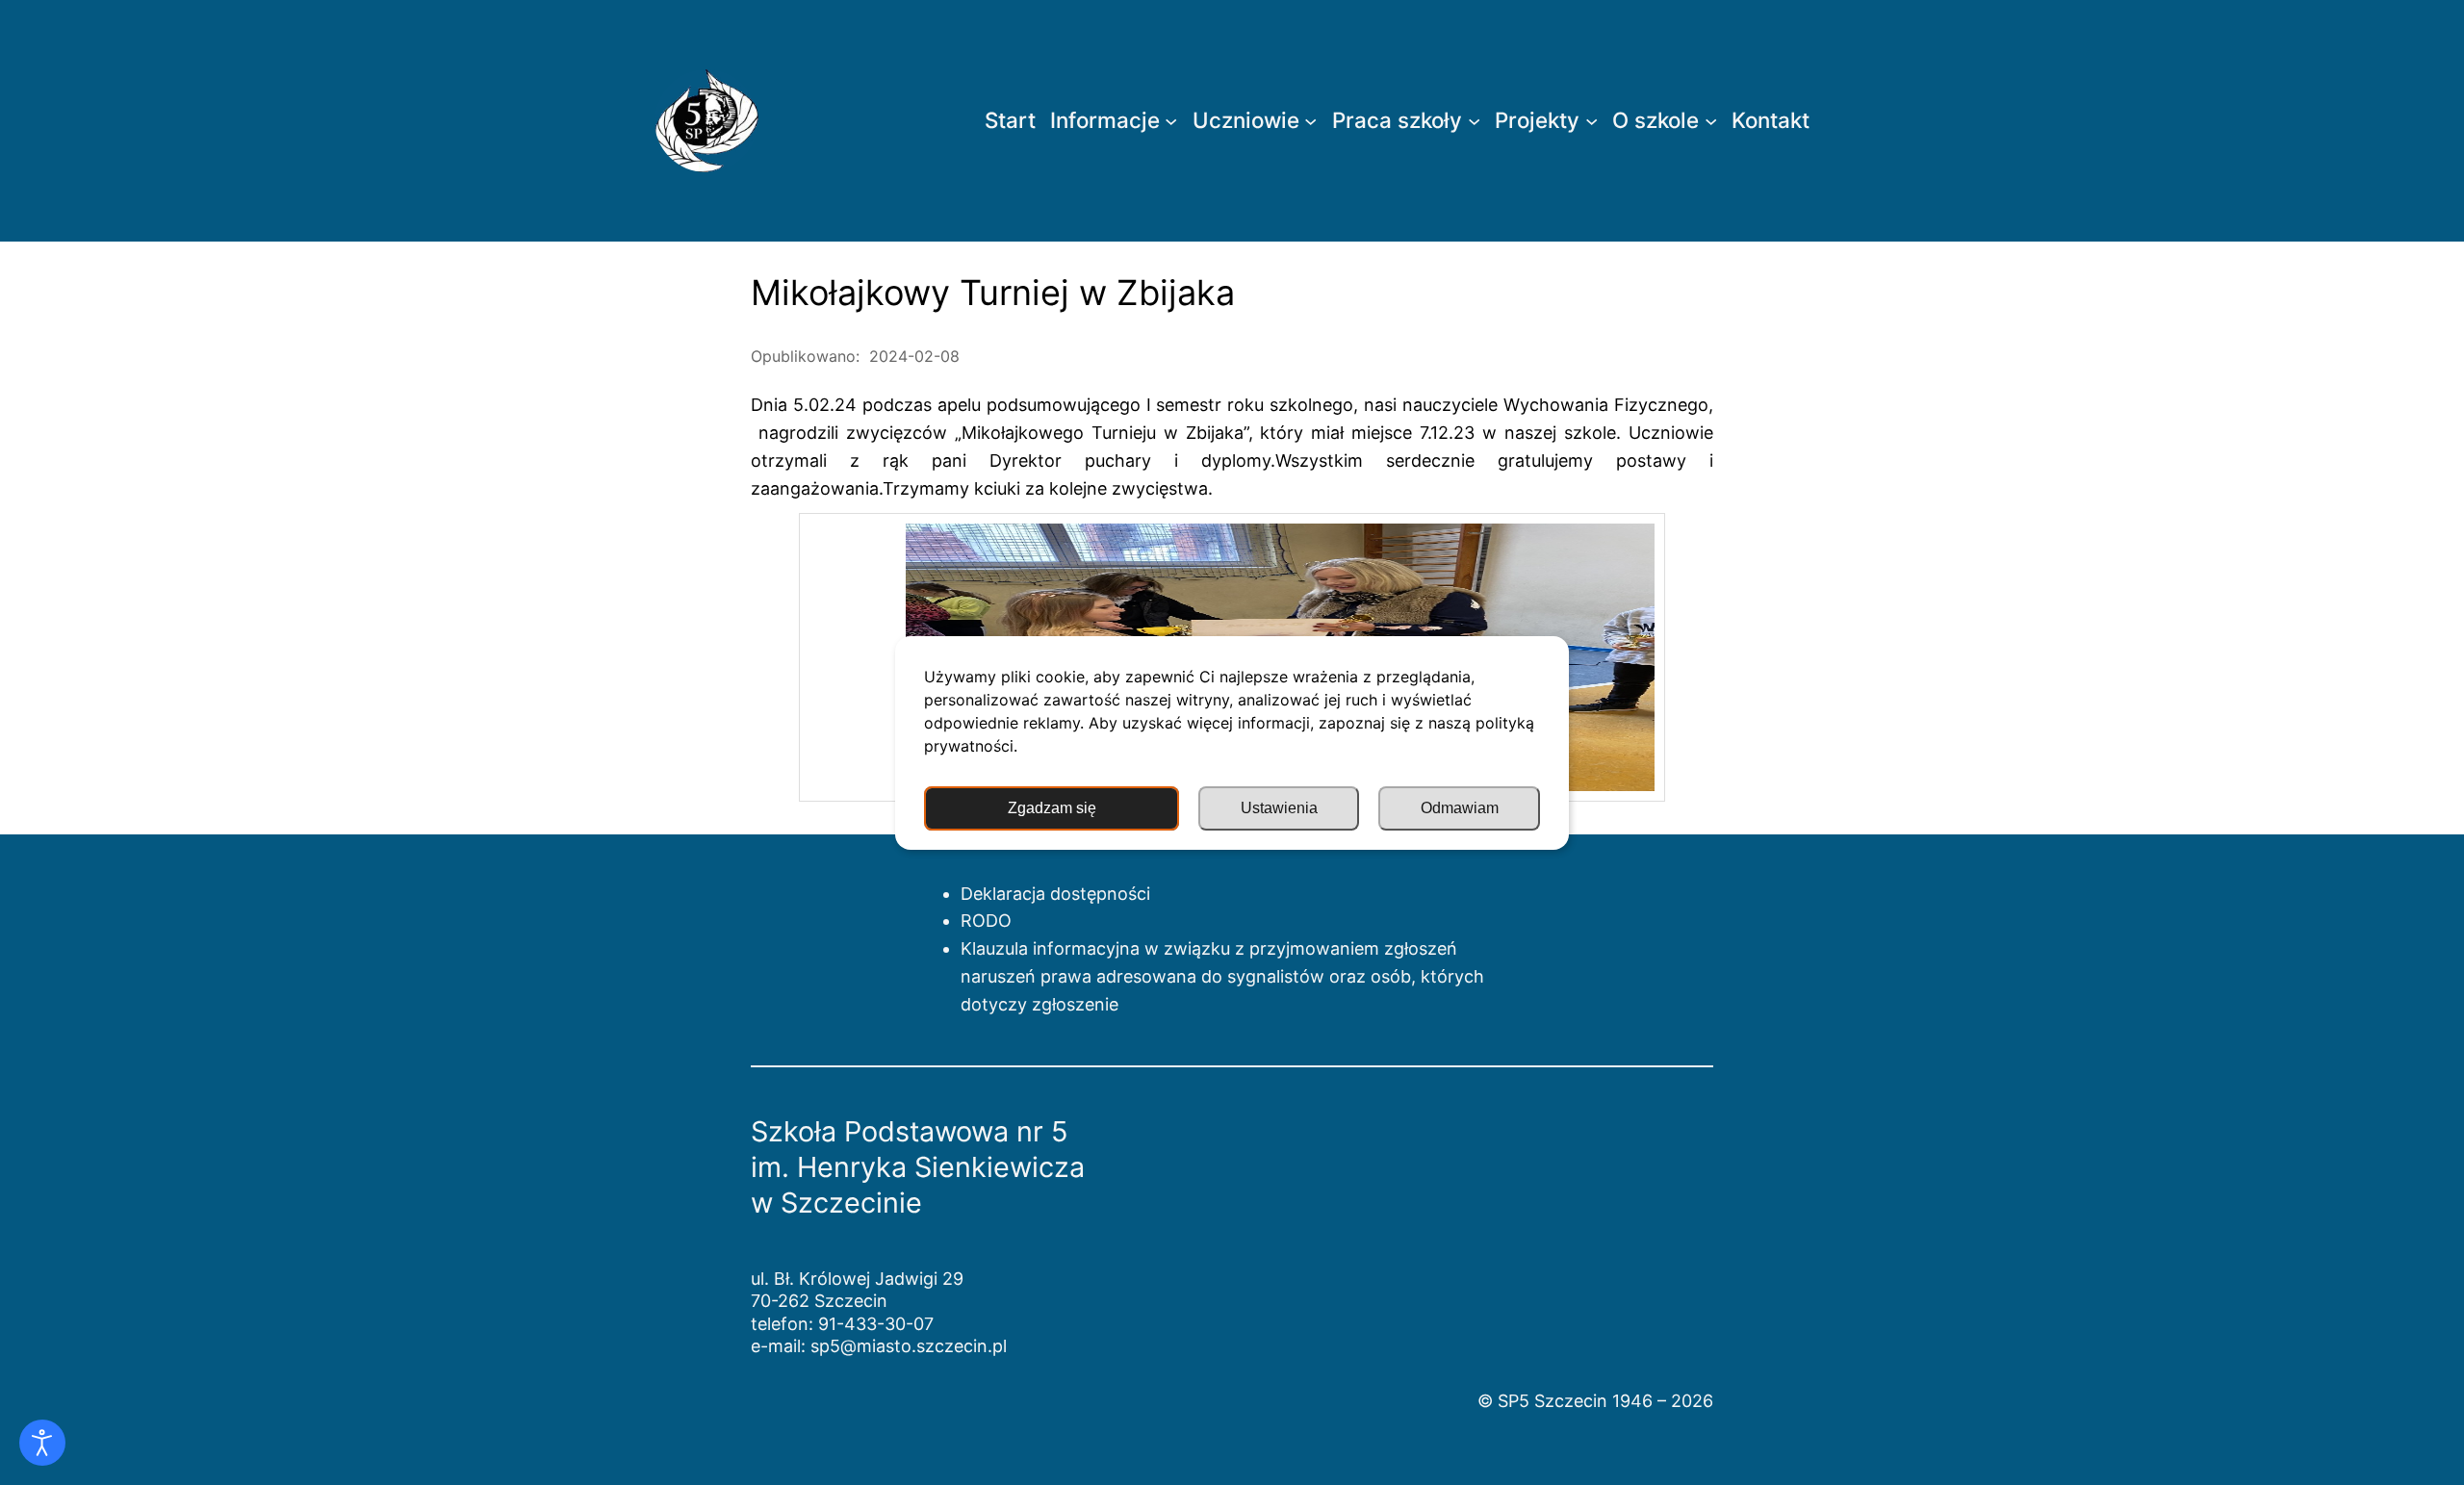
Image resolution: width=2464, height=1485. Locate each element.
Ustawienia (1279, 808)
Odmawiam (1460, 808)
